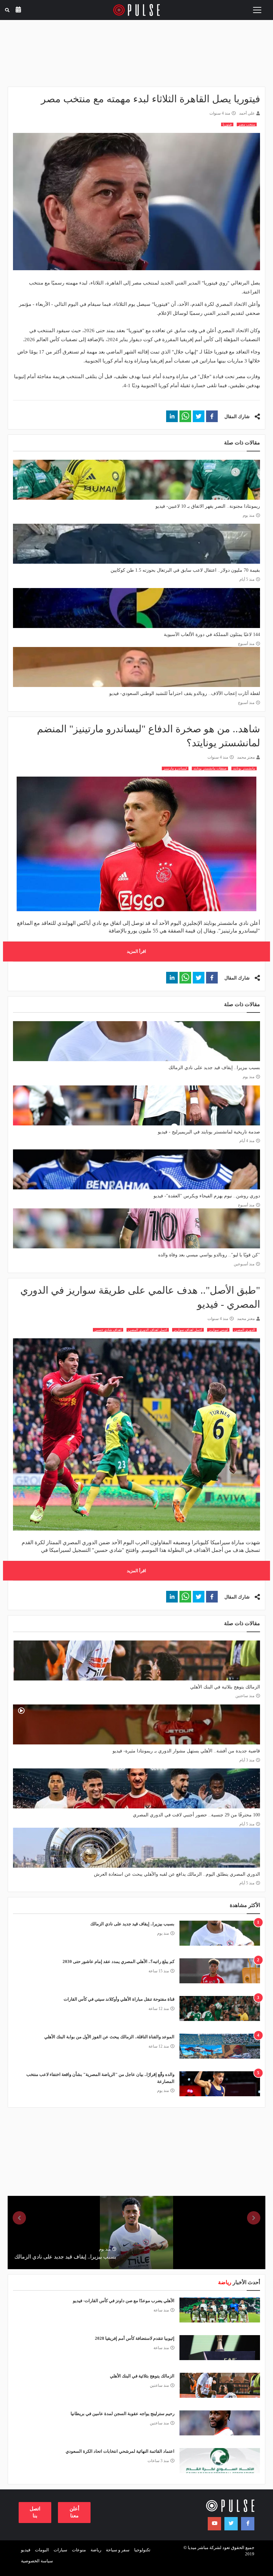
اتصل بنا (35, 2512)
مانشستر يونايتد (244, 768)
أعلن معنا (74, 2512)
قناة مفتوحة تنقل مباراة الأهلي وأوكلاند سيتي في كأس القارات (119, 1999)
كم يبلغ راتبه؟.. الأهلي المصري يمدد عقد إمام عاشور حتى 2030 (119, 1961)
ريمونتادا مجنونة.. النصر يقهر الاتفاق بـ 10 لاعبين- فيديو (208, 506)
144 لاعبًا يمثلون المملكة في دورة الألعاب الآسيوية (212, 635)
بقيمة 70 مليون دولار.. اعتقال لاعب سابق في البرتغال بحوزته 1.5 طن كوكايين (185, 570)
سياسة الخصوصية (37, 2561)
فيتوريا (227, 124)
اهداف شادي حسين (108, 1330)
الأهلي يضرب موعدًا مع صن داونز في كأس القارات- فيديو (124, 2301)
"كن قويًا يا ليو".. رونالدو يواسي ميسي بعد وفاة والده (209, 1255)
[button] (212, 416)
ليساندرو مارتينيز (175, 768)
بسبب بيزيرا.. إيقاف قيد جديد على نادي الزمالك (214, 1068)
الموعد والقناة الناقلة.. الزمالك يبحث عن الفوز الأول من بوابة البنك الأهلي (109, 2037)
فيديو (26, 2550)
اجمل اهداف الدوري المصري (148, 1330)
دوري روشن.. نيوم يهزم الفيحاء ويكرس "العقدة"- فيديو (207, 1196)
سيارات (60, 2550)
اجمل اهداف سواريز (188, 1330)
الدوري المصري (245, 1330)
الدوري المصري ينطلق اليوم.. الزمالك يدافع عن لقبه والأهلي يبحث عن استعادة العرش (177, 1874)
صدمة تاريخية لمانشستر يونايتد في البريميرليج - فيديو (209, 1132)
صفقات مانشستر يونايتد (210, 768)
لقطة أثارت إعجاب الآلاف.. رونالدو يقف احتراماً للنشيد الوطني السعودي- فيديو (185, 693)
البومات (42, 2550)
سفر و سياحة (118, 2550)
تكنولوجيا (142, 2550)
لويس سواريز (218, 1330)
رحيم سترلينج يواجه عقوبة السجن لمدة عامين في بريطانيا (123, 2414)
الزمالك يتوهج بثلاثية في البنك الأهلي (225, 1687)
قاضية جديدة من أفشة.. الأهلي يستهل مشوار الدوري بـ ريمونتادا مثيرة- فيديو (186, 1751)
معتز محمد (246, 757)
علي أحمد (247, 113)
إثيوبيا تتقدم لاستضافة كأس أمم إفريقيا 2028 (135, 2338)
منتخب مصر (247, 124)
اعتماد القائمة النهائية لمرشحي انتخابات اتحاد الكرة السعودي (120, 2451)
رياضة (96, 2550)
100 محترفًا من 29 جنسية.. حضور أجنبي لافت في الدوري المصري (196, 1815)
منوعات (79, 2550)
